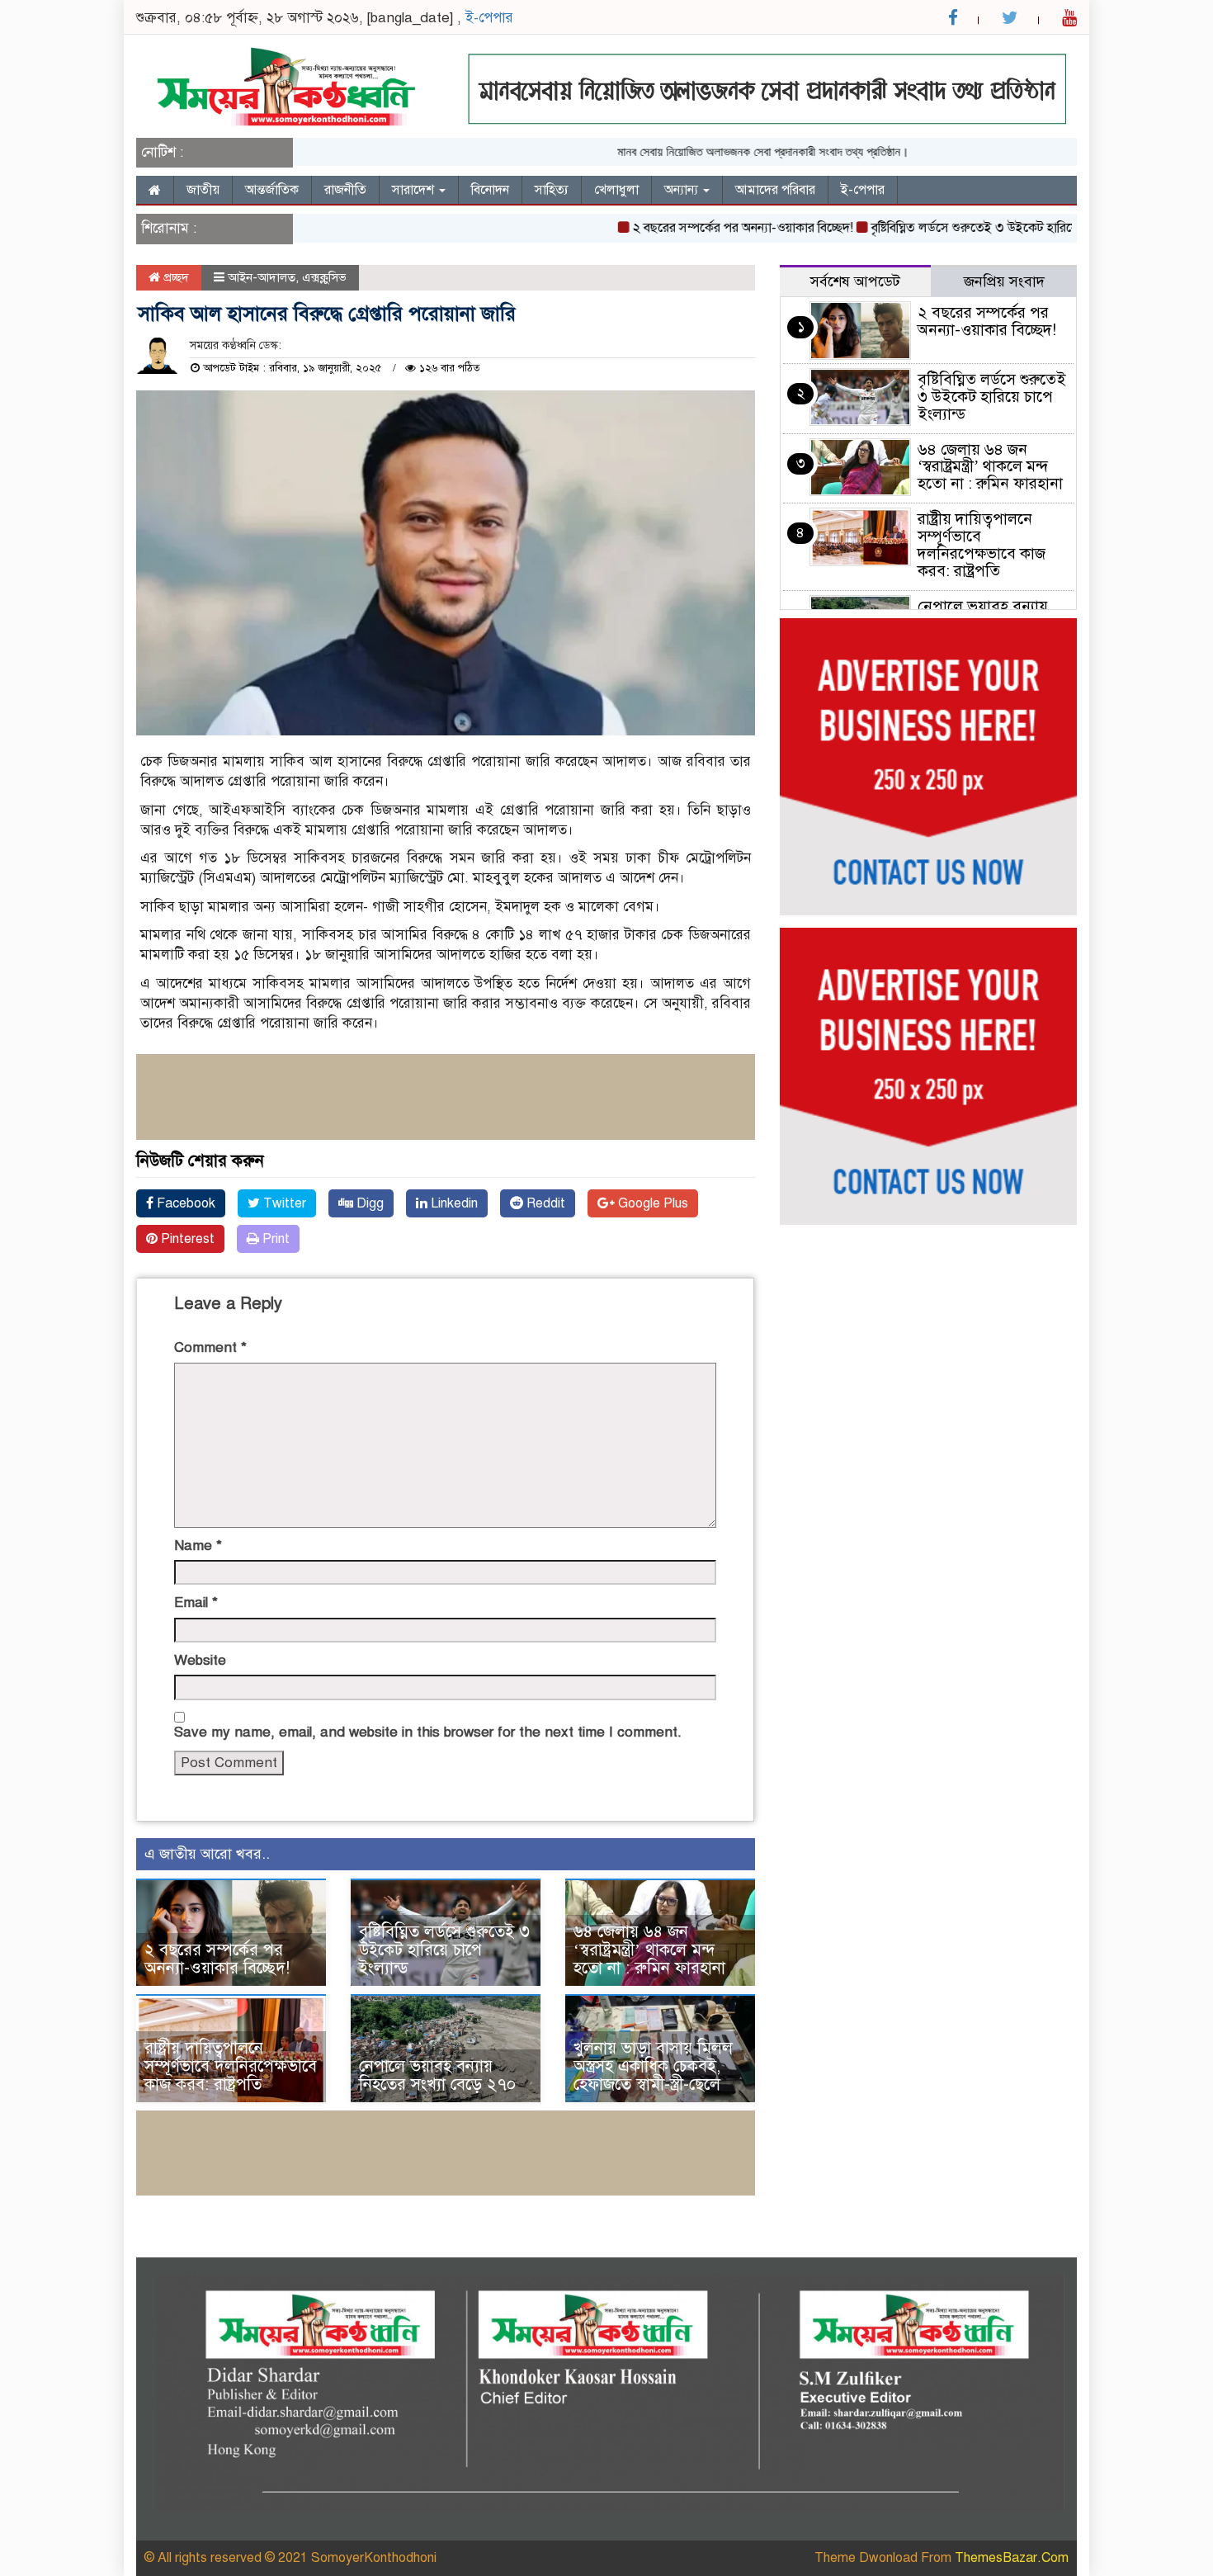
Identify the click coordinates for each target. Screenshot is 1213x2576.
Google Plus (651, 1203)
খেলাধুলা (616, 190)
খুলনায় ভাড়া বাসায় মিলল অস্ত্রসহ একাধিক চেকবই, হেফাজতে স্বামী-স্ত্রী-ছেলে (653, 2066)
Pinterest (186, 1239)
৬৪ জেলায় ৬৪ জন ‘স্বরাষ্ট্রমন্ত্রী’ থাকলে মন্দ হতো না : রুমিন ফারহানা (649, 1950)
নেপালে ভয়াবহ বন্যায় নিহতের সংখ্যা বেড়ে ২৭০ (437, 2075)
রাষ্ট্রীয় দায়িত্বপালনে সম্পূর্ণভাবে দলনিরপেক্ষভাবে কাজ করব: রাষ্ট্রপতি (231, 2066)
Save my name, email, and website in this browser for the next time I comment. (428, 1732)
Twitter (283, 1203)
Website (200, 1660)
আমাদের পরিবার (775, 190)
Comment (210, 1347)
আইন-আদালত (262, 277)
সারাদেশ (415, 190)
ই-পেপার (489, 18)
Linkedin (453, 1203)
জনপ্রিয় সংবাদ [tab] (1004, 281)
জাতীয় (203, 190)
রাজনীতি (345, 190)
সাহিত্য (552, 190)
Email (196, 1602)
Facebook (184, 1203)
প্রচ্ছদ (175, 277)
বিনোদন (490, 190)
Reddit (544, 1203)
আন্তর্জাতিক (272, 190)
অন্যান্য (683, 190)
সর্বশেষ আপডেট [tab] (855, 281)
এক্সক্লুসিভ (324, 277)
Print (274, 1239)
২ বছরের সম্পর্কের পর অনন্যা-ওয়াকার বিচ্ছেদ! (704, 228)
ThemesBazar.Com (1012, 2558)
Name (198, 1546)
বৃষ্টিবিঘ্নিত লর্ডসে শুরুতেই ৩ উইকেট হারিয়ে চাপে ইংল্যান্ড (971, 228)
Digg (368, 1203)
